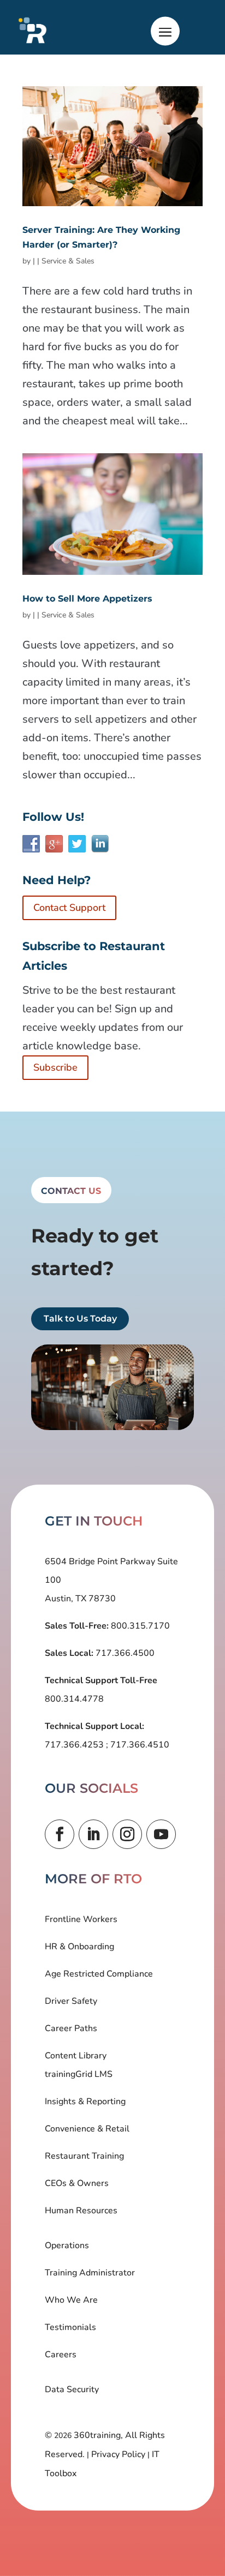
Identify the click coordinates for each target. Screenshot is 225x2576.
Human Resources (81, 2211)
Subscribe (55, 1067)
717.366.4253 (75, 1745)
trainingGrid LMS (79, 2074)
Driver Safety (71, 2001)
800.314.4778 (74, 1699)
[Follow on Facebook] (60, 1834)
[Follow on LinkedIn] (93, 1834)
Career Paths (71, 2028)
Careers (61, 2355)
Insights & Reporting (85, 2101)
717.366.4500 (124, 1653)
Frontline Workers (81, 1919)
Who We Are (71, 2300)
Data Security (72, 2389)
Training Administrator (90, 2273)
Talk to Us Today (80, 1319)
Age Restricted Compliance (99, 1974)
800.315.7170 (139, 1626)
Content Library (76, 2056)
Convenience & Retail (87, 2129)
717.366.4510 (139, 1745)
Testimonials (70, 2327)
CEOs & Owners (77, 2183)
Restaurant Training (84, 2156)
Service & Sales (68, 261)
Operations (67, 2245)
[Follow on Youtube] (161, 1834)
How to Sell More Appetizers (87, 599)
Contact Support (69, 908)
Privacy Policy (118, 2454)
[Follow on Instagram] (127, 1834)
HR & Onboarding (79, 1947)
